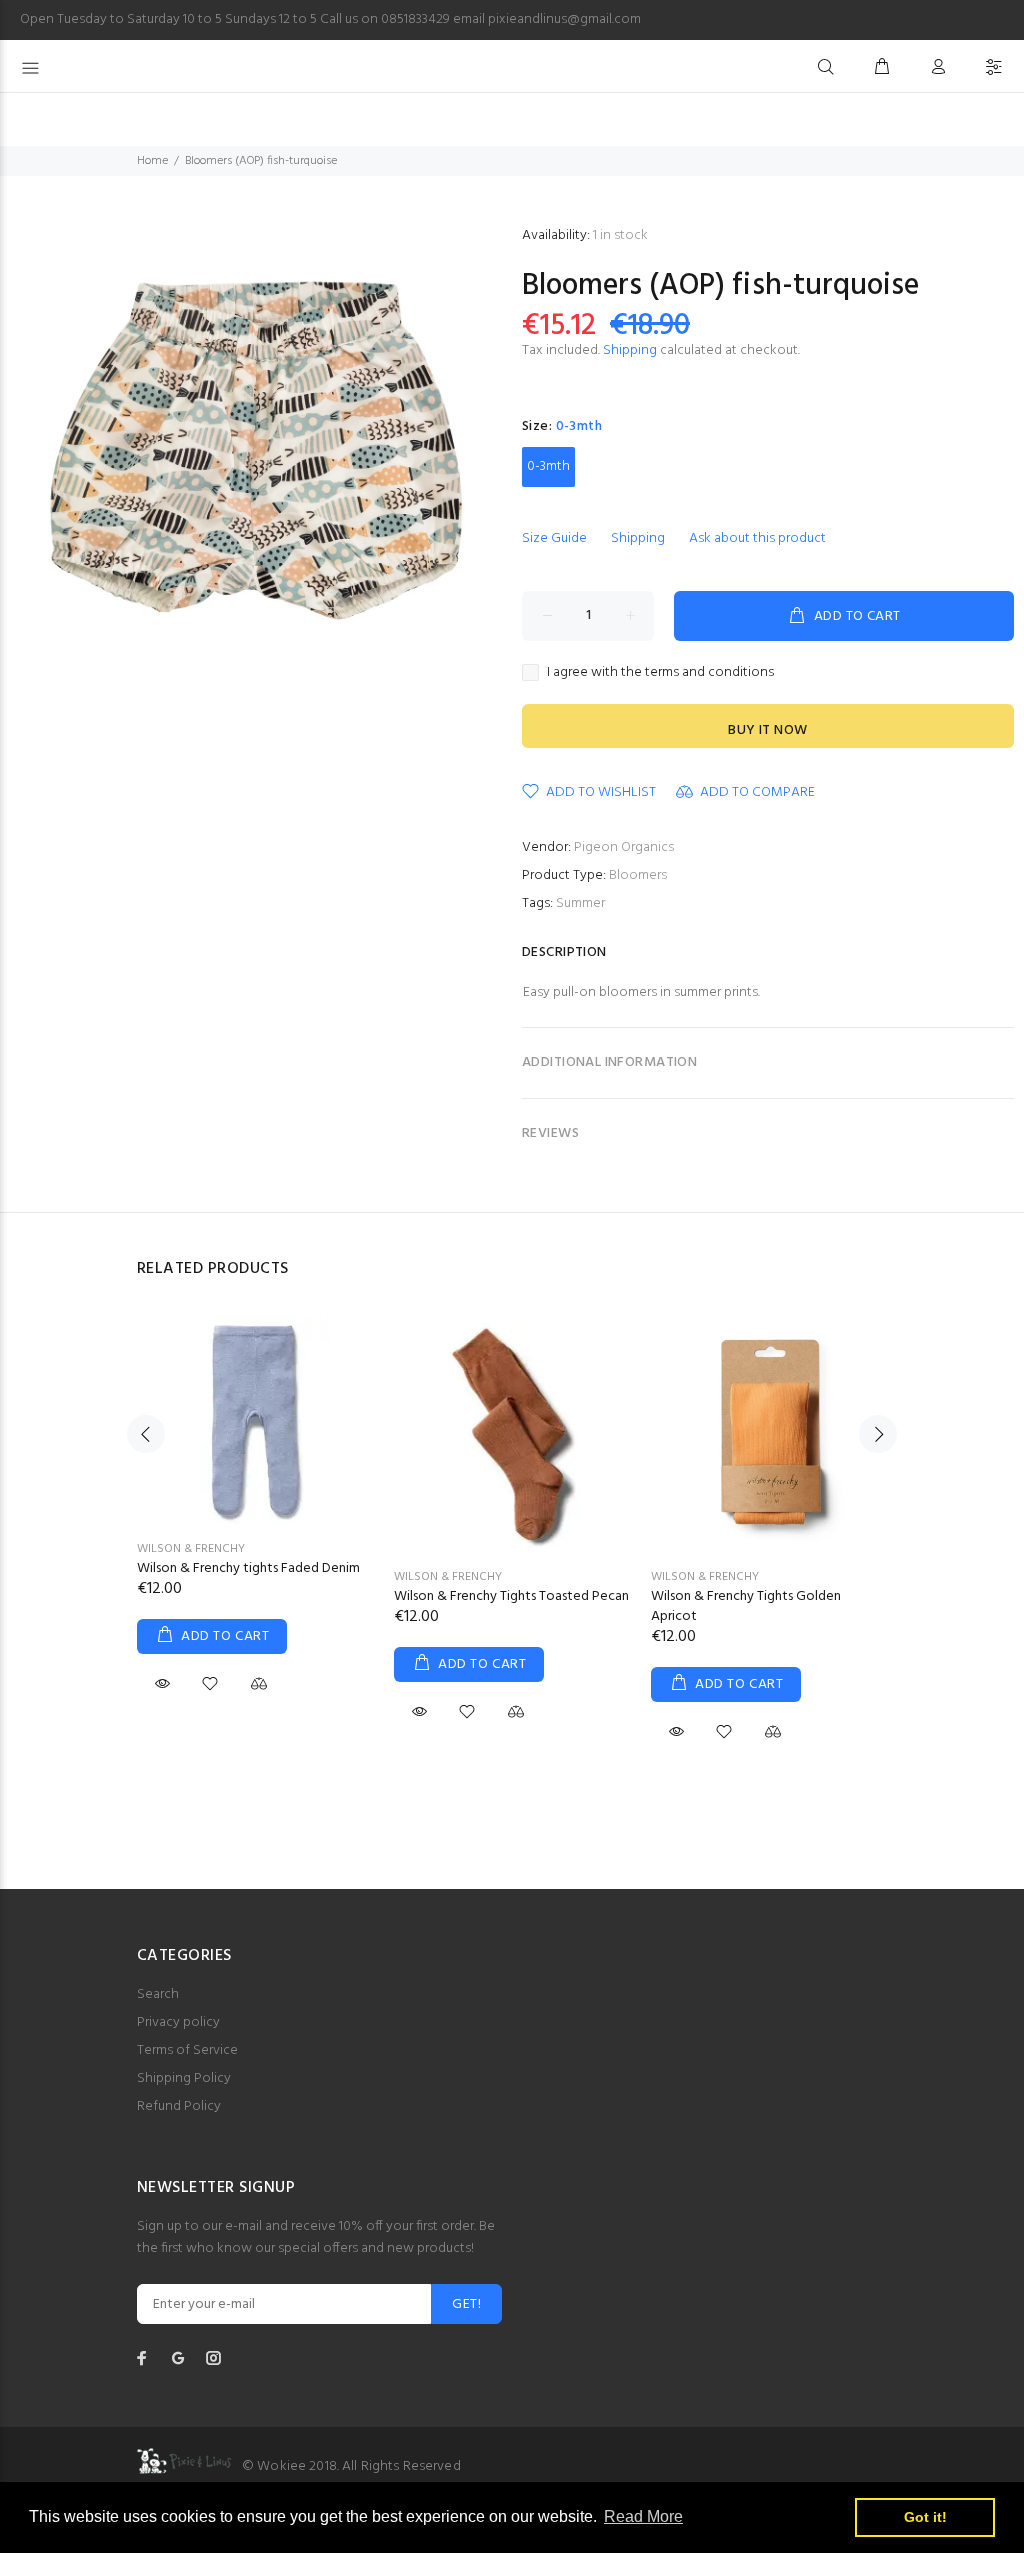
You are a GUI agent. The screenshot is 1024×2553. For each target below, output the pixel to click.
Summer (580, 903)
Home (152, 161)
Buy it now (767, 730)
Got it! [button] (925, 2517)
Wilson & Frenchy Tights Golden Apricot (746, 1606)
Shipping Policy (184, 2078)
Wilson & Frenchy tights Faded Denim (248, 1568)
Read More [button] (643, 2516)
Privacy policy (178, 2022)
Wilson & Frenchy (191, 1549)
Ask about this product (757, 538)
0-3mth (548, 466)
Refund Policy (179, 2106)
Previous (146, 1434)
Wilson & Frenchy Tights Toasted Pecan (511, 1596)
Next (878, 1434)
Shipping (630, 350)
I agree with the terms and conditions (660, 673)
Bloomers (638, 875)
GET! (466, 2304)
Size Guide (554, 538)
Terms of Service (187, 2050)
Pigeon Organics (624, 847)
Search (158, 1994)
